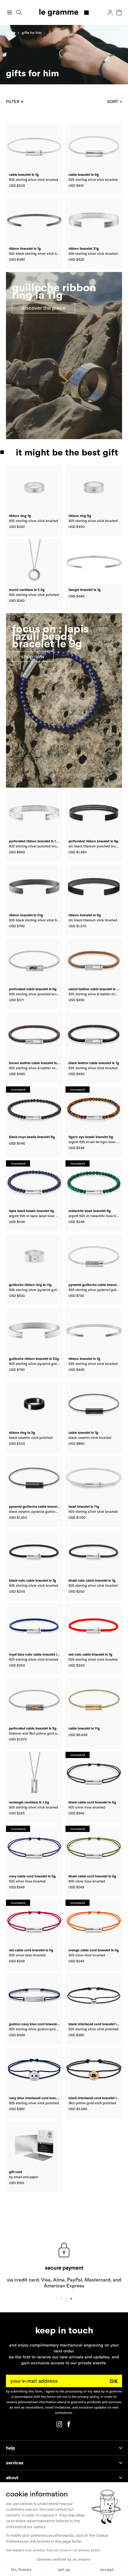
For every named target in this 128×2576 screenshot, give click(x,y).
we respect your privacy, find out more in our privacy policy (53, 2550)
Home (11, 33)
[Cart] (119, 12)
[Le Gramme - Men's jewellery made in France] (64, 13)
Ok (114, 2381)
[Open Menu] (10, 12)
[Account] (110, 12)
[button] (19, 13)
